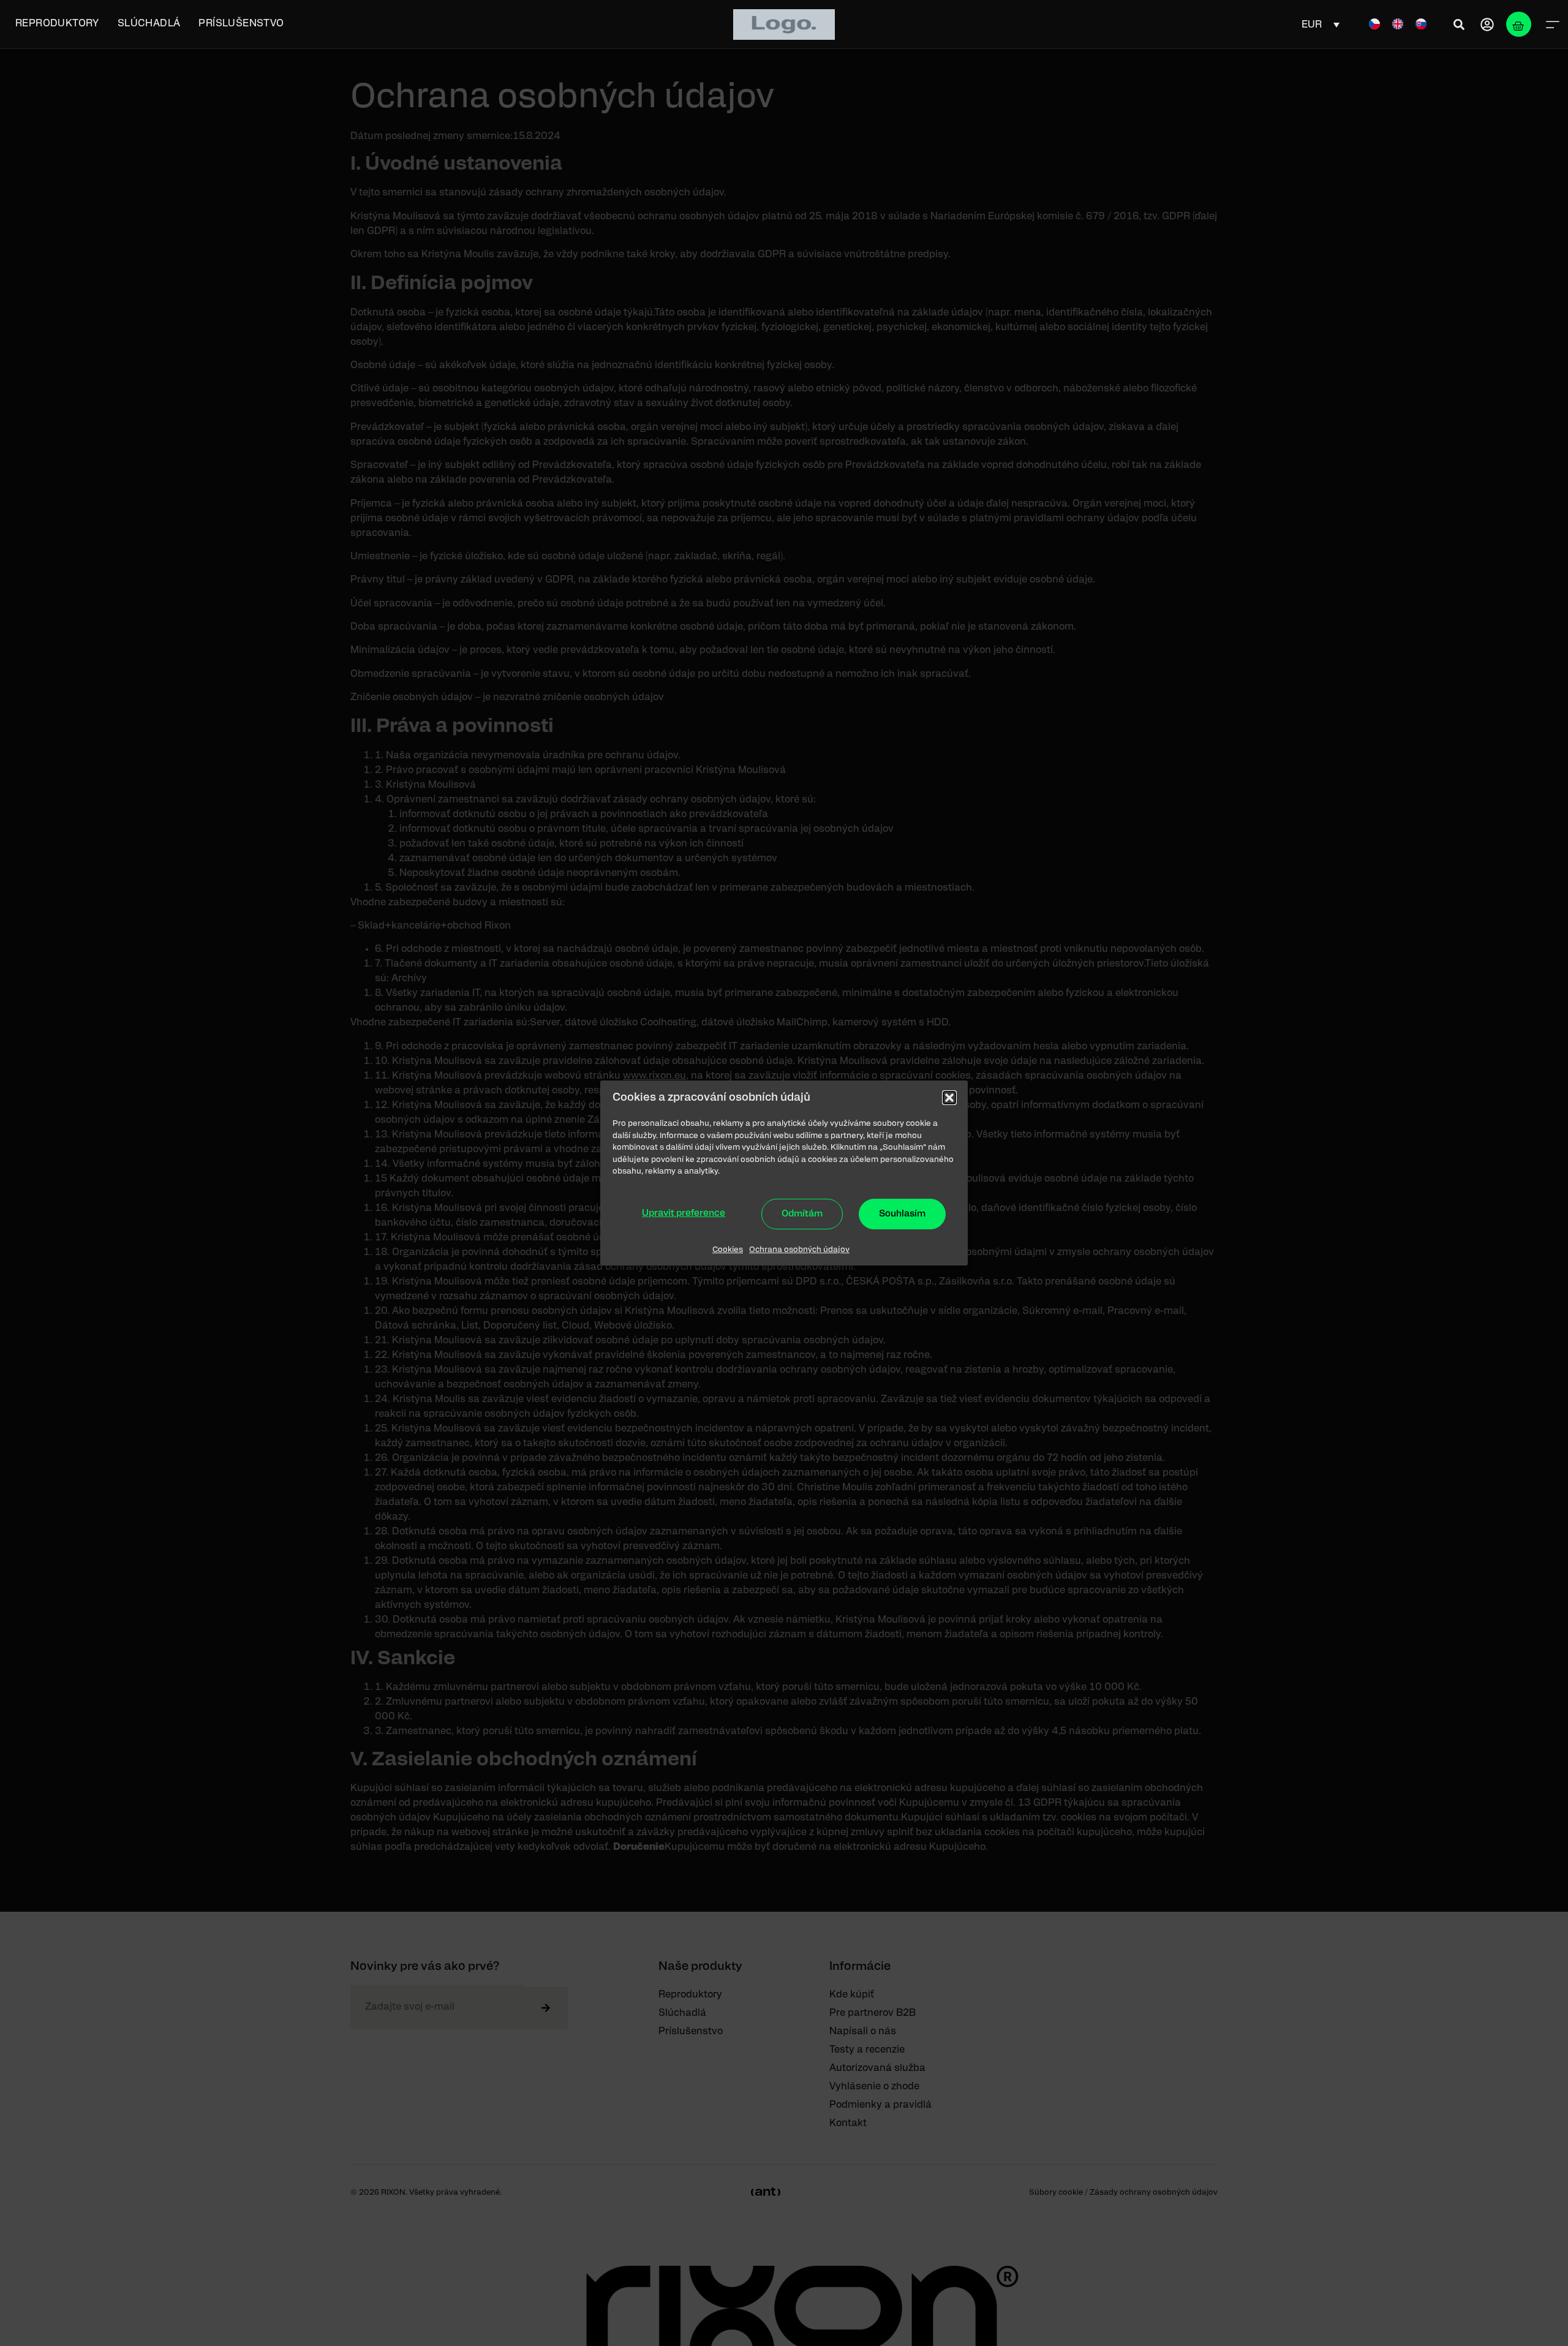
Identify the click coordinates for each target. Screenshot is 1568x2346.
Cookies (728, 1250)
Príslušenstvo (241, 23)
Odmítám (802, 1214)
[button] (949, 1098)
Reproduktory (57, 23)
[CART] (1519, 24)
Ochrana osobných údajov (799, 1250)
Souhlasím (902, 1214)
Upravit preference (684, 1213)
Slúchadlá (149, 23)
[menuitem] (1374, 24)
